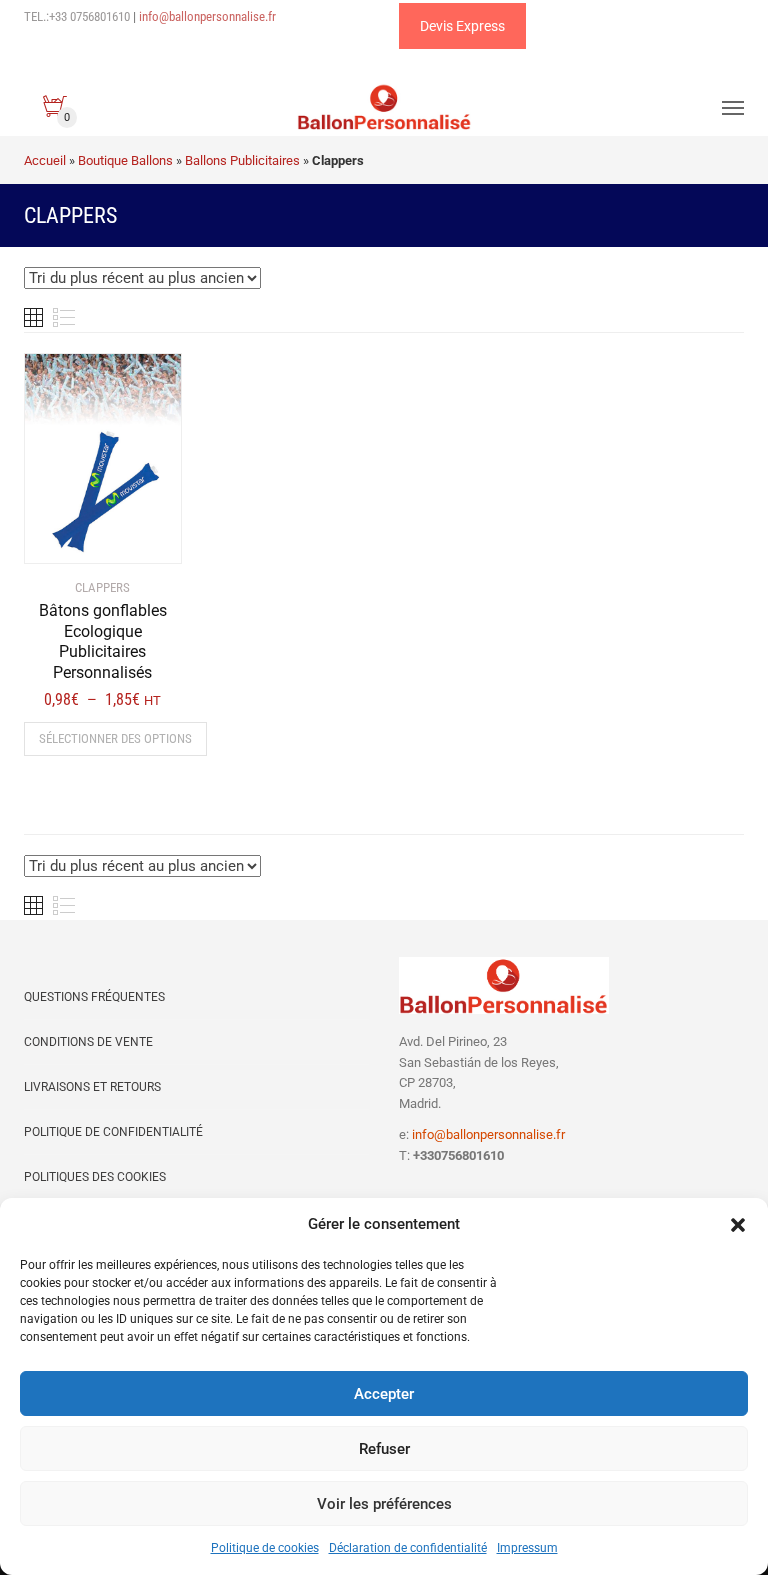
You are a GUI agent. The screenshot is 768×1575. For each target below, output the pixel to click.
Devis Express (462, 26)
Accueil (45, 160)
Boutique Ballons (125, 160)
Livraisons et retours (92, 1087)
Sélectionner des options (115, 738)
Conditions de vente (88, 1042)
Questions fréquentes (94, 997)
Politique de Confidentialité (113, 1132)
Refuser (384, 1449)
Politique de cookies (265, 1548)
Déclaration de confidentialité (408, 1548)
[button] (738, 1225)
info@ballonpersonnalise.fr (207, 16)
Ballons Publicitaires (242, 160)
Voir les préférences (384, 1504)
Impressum (527, 1548)
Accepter (384, 1394)
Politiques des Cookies (95, 1177)
